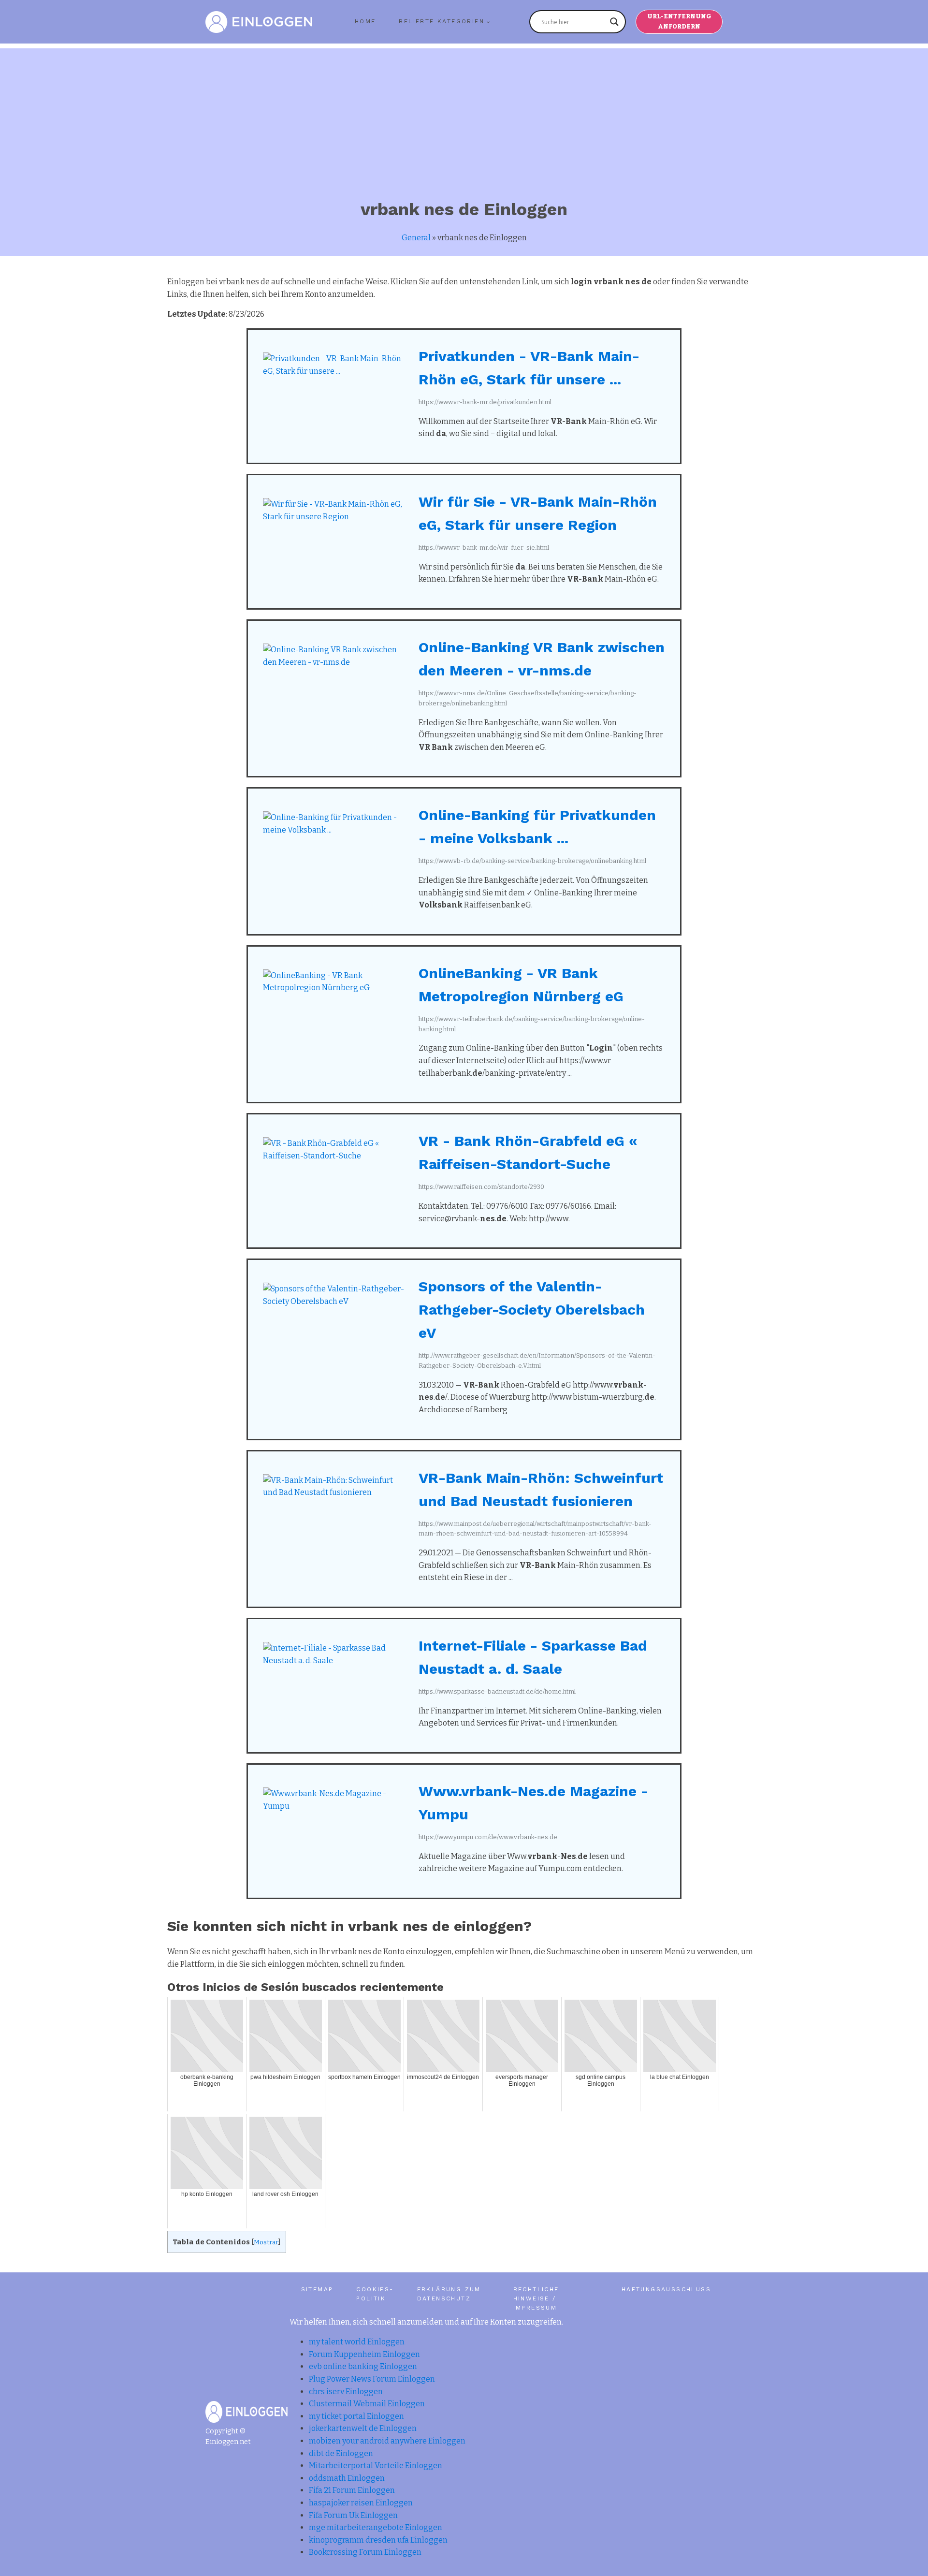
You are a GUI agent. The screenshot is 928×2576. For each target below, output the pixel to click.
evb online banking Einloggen (363, 2366)
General (416, 238)
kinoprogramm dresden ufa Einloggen (378, 2540)
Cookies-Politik (375, 2294)
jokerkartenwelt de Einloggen (363, 2428)
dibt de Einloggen (341, 2453)
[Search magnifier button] (614, 22)
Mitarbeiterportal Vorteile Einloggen (376, 2466)
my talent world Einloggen (357, 2342)
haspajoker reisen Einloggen (361, 2503)
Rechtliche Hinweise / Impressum (536, 2298)
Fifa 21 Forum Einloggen (352, 2490)
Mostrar (266, 2242)
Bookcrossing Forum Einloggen (365, 2552)
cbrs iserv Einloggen (346, 2392)
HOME (365, 21)
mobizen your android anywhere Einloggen (387, 2441)
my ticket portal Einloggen (356, 2416)
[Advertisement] (464, 116)
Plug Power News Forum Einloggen (372, 2379)
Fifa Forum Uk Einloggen (353, 2515)
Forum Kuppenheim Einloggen (364, 2354)
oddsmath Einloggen (347, 2478)
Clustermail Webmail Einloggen (367, 2404)
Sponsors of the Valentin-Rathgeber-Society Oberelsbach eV (532, 1310)
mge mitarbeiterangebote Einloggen (376, 2527)
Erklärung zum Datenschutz (449, 2294)
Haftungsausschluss (666, 2289)
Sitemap (317, 2289)
